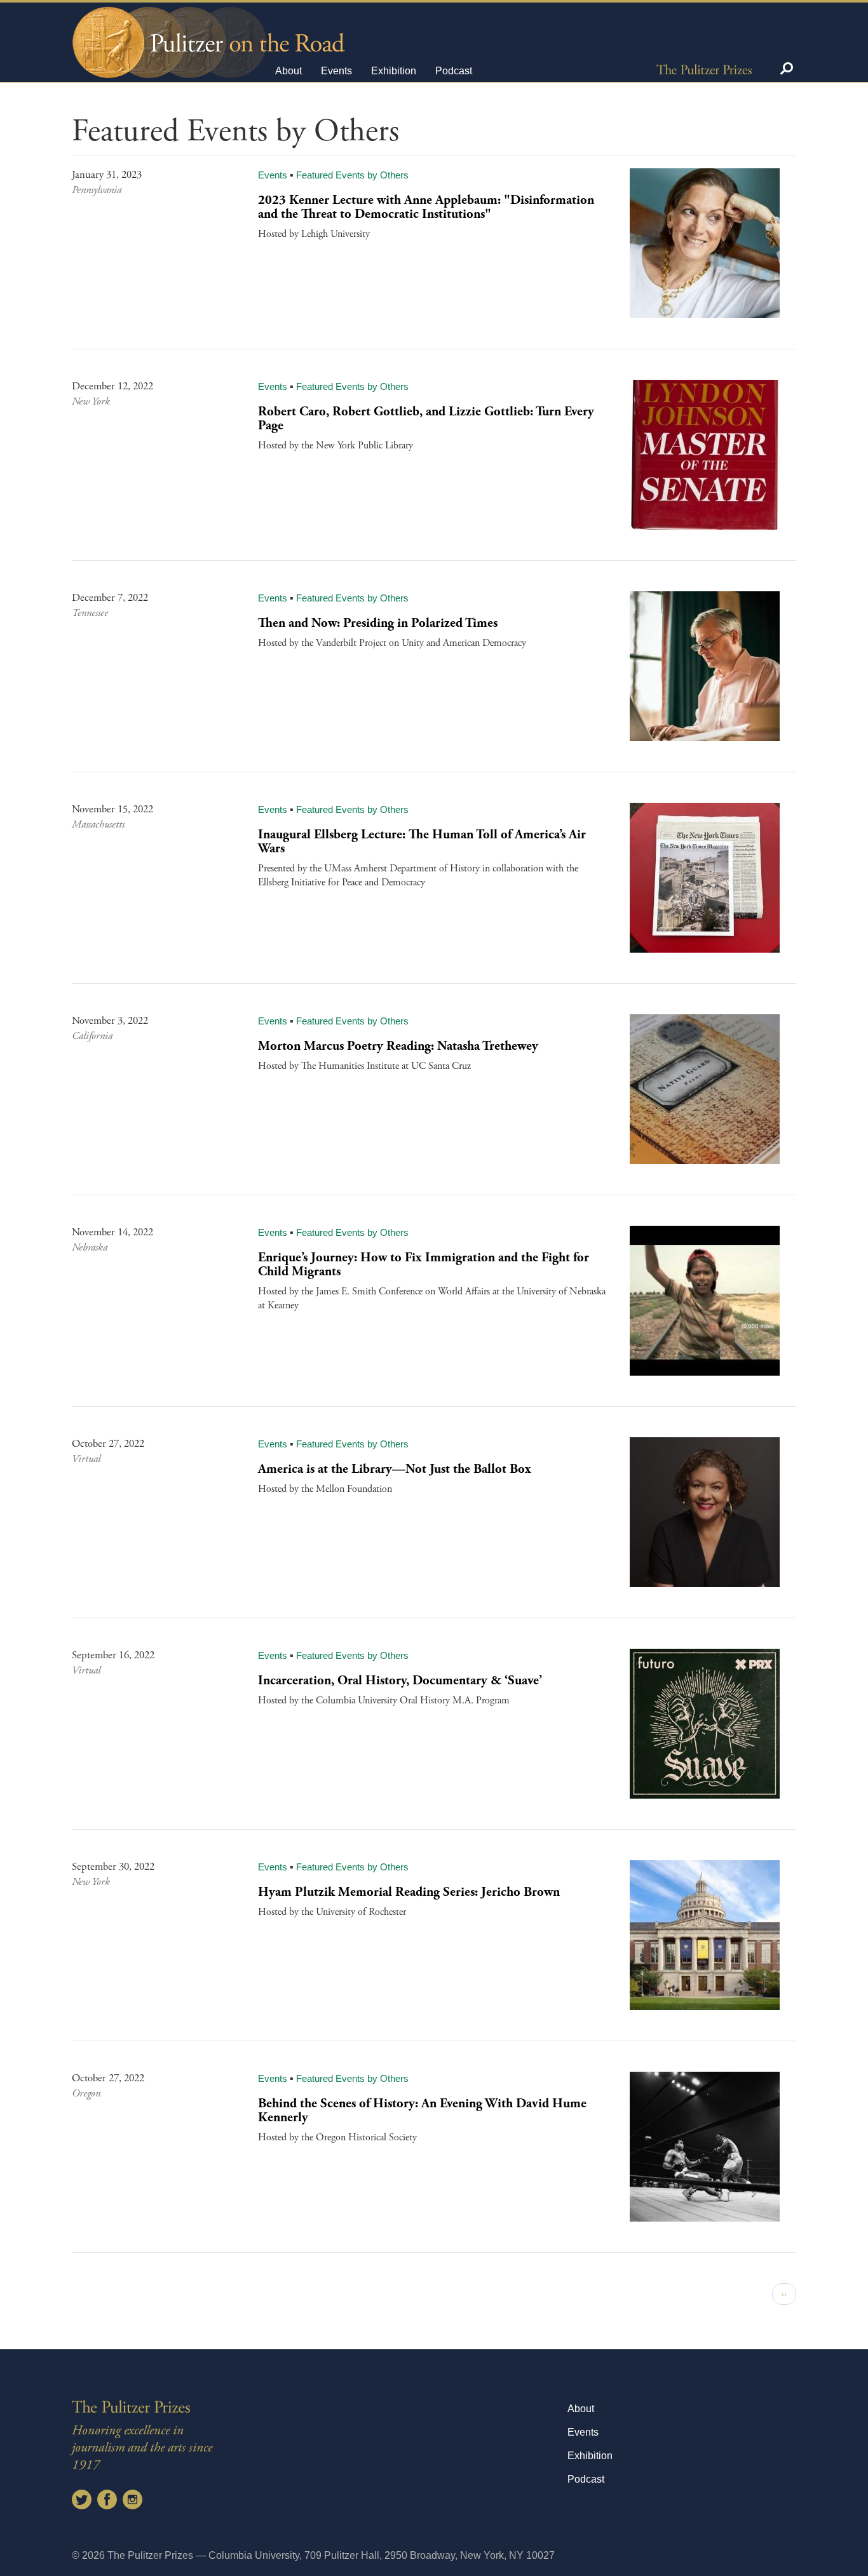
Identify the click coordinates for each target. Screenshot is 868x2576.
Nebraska (90, 1248)
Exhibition (394, 71)
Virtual (86, 1459)
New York (91, 402)
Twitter (82, 2499)
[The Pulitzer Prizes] (704, 69)
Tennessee (90, 613)
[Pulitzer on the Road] (207, 31)
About (288, 71)
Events (336, 71)
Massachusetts (98, 825)
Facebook (107, 2499)
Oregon (86, 2094)
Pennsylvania (97, 190)
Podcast (454, 71)
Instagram (132, 2499)
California (92, 1036)
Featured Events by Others (352, 175)
